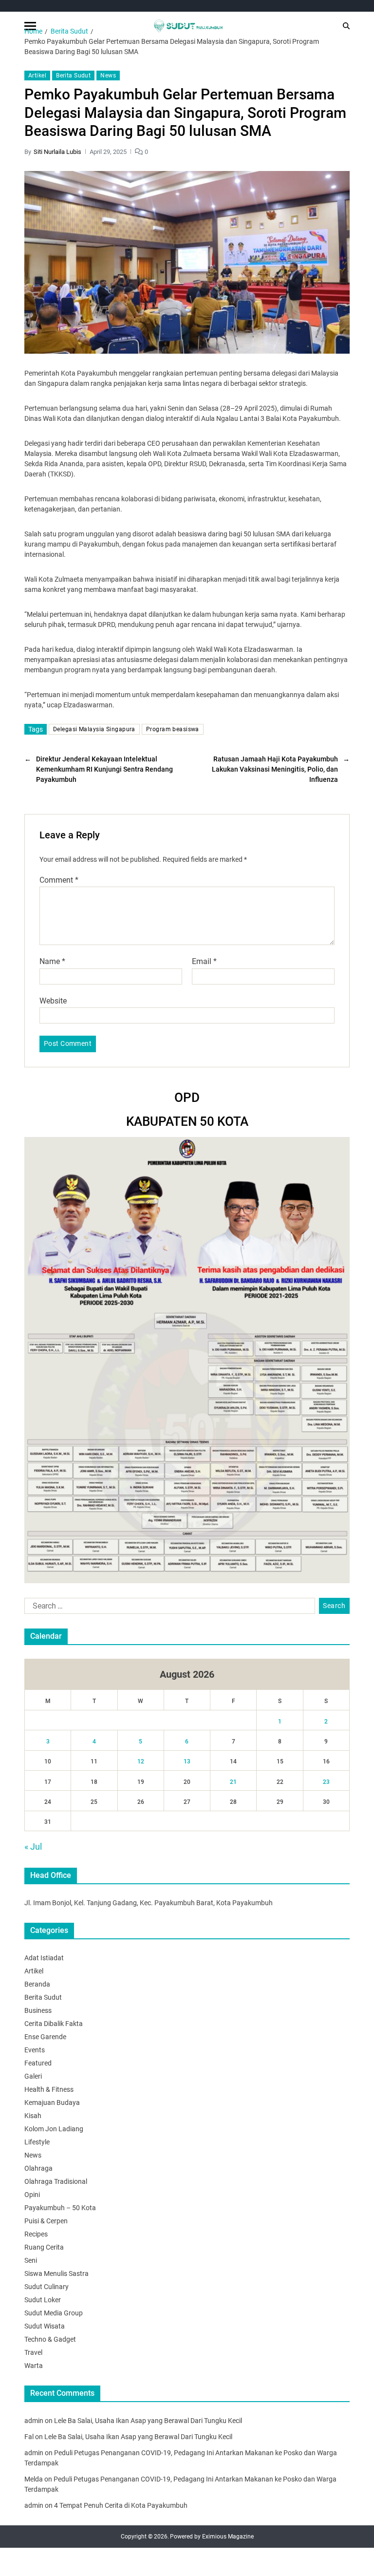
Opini (32, 2195)
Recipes (36, 2234)
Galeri (33, 2076)
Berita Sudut (73, 76)
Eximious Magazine (228, 2537)
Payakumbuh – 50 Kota (60, 2208)
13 (187, 1762)
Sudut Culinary (47, 2287)
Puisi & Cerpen (46, 2221)
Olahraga (38, 2168)
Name (52, 962)
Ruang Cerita (44, 2247)
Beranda (37, 1984)
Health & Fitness (49, 2089)
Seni (31, 2260)
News (108, 76)
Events (35, 2050)
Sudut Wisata (45, 2326)
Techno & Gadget (50, 2339)
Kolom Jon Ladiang (54, 2129)
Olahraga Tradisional (56, 2181)
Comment (59, 880)
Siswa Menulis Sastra (56, 2273)
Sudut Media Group (54, 2313)
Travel (33, 2352)
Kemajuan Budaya (52, 2102)
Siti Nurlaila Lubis (57, 152)
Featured (38, 2063)
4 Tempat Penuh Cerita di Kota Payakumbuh (121, 2505)
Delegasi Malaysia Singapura (94, 729)
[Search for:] (168, 1608)
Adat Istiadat (44, 1958)
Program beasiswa (173, 729)
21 (233, 1782)
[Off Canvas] (30, 26)
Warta (34, 2366)
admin (34, 2421)
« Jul (33, 1847)
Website (53, 1001)
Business (38, 2010)
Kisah (33, 2116)
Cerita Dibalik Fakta (54, 2024)
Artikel (37, 76)
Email (204, 962)
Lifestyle (37, 2142)
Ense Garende (45, 2037)
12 (141, 1762)
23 (326, 1782)
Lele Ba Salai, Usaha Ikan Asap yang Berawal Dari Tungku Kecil (148, 2421)
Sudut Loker (43, 2300)
